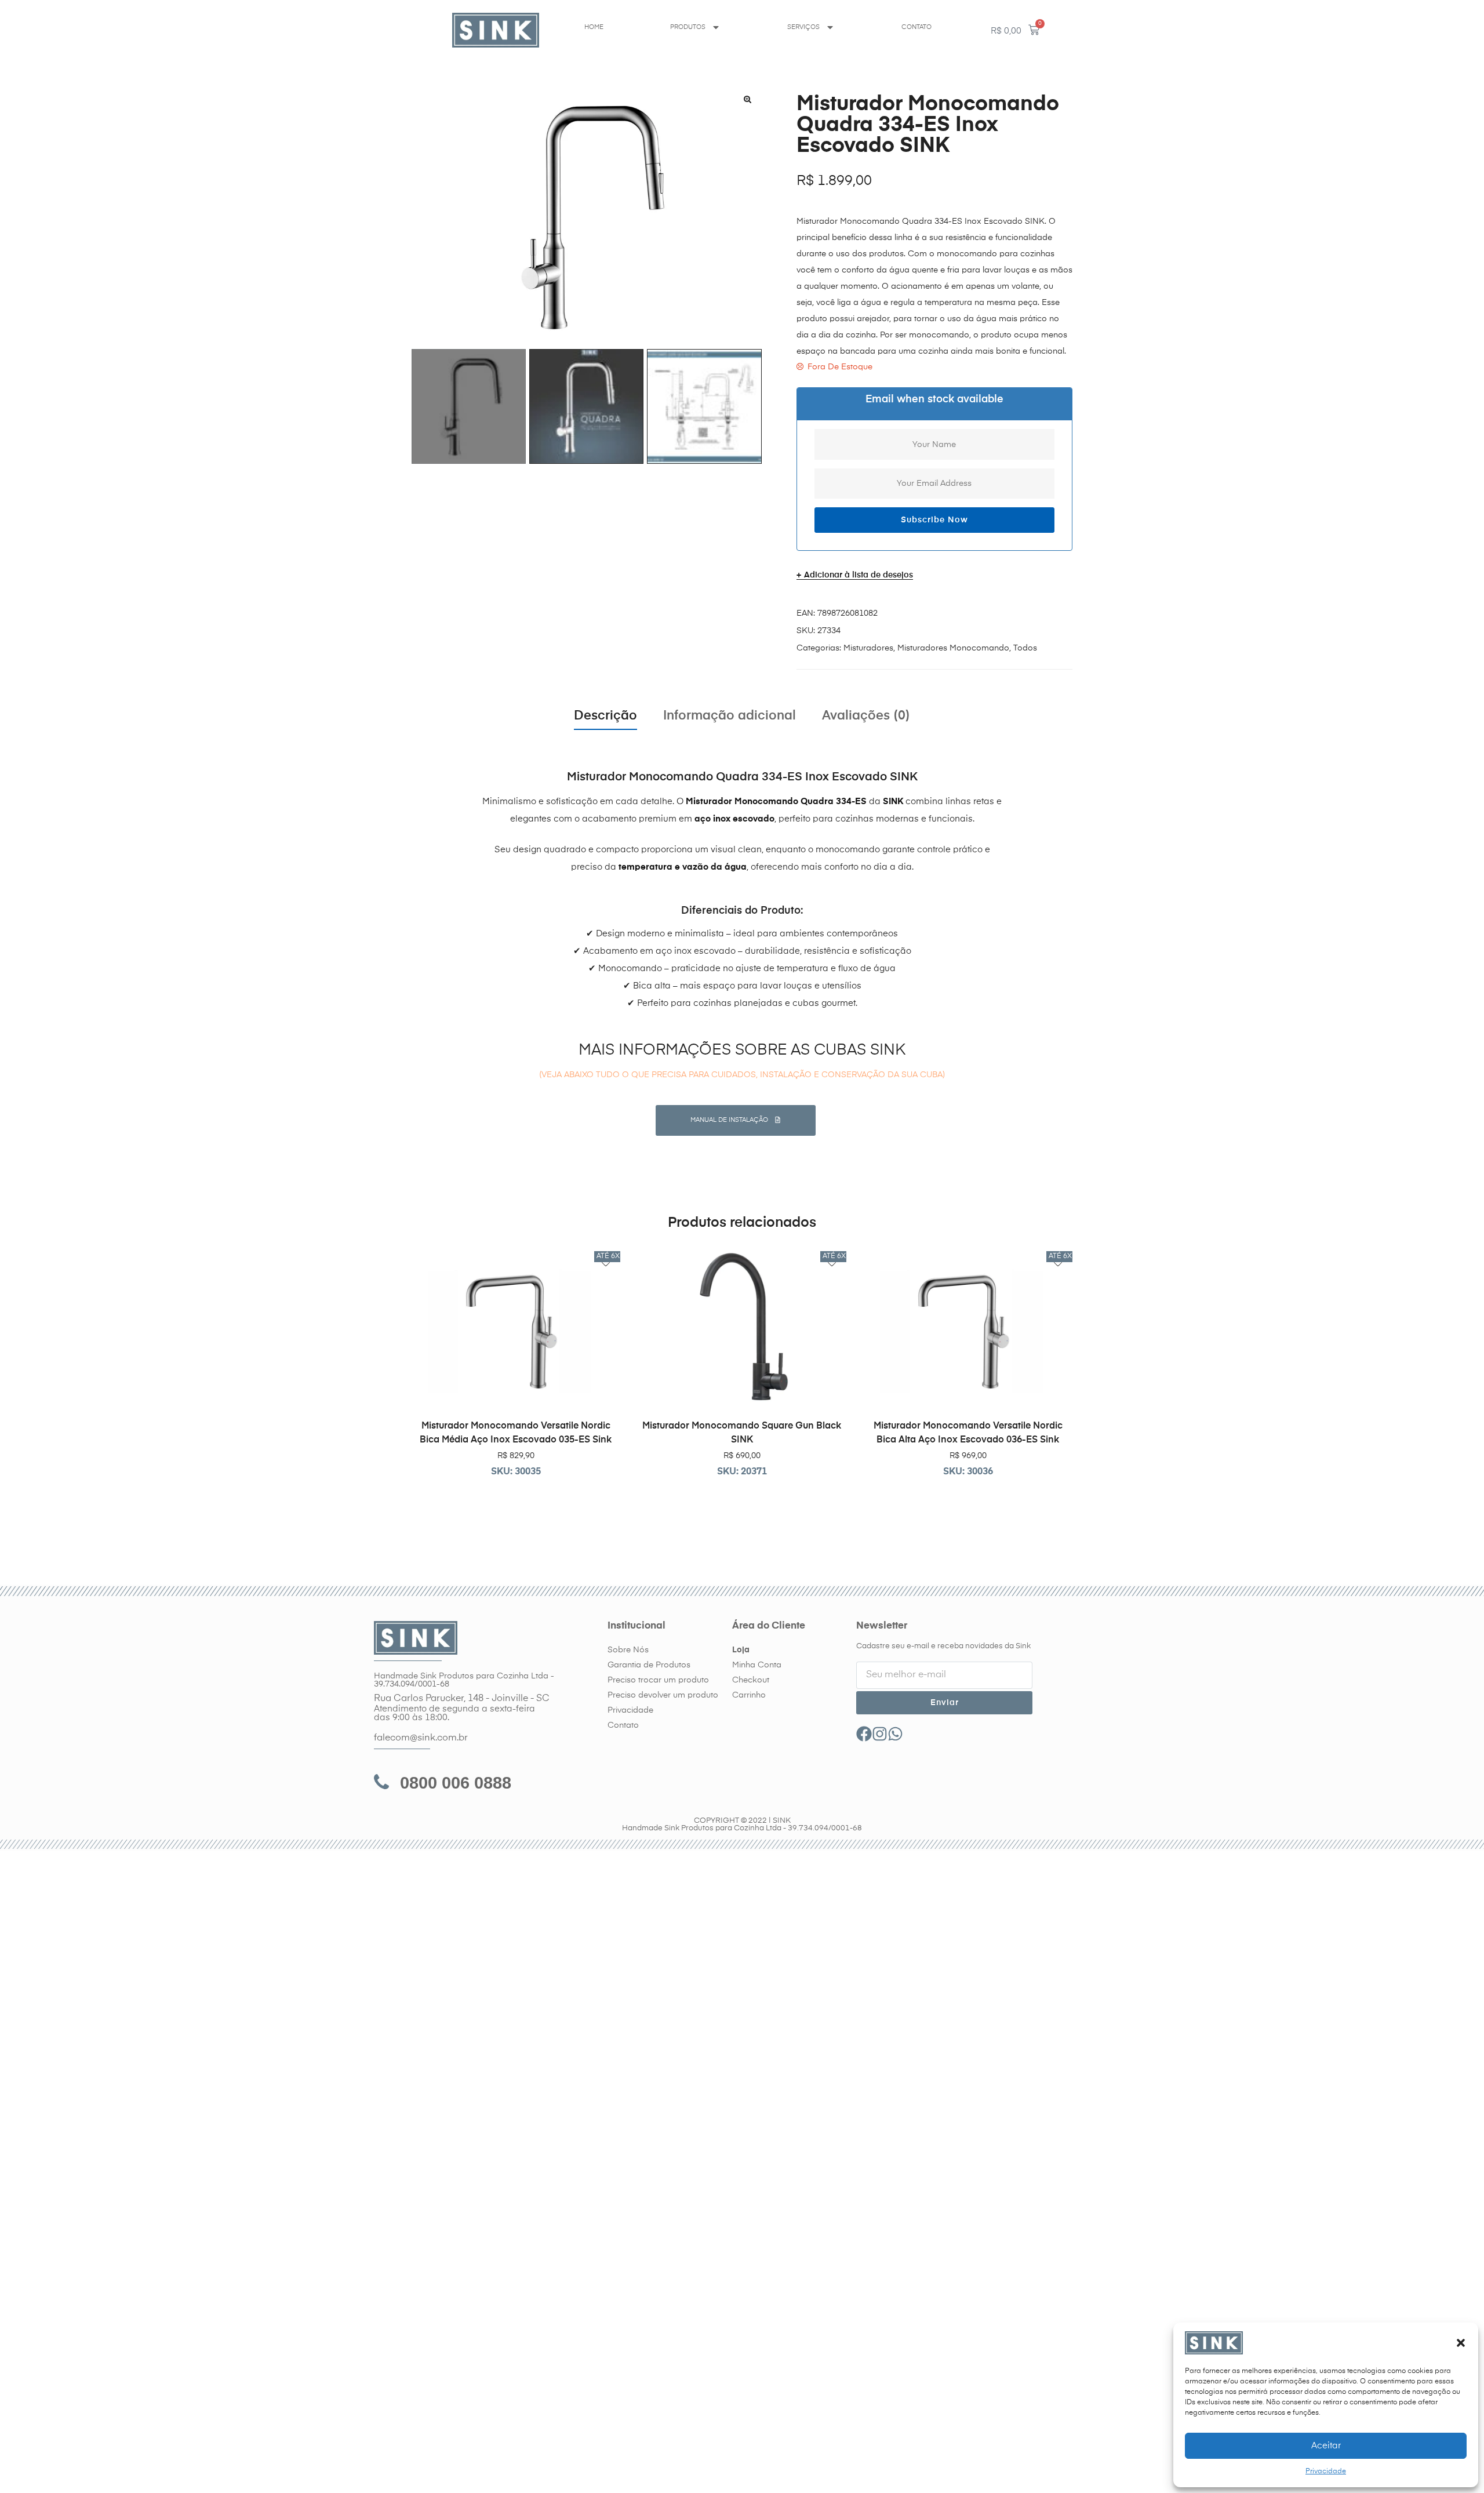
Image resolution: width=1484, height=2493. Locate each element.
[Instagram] (880, 1734)
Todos (1025, 648)
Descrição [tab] (605, 716)
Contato (916, 27)
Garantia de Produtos (649, 1665)
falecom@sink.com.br (421, 1738)
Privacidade (1326, 2472)
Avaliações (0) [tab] (866, 716)
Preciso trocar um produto (658, 1680)
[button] (1461, 2343)
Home (594, 27)
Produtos (688, 27)
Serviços (803, 27)
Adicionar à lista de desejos (859, 575)
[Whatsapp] (895, 1734)
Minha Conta (757, 1665)
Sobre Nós (628, 1650)
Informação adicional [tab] (730, 716)
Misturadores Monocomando (953, 648)
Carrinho (749, 1695)
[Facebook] (864, 1734)
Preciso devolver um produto (663, 1695)
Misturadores (868, 648)
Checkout (751, 1680)
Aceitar (1326, 2446)
